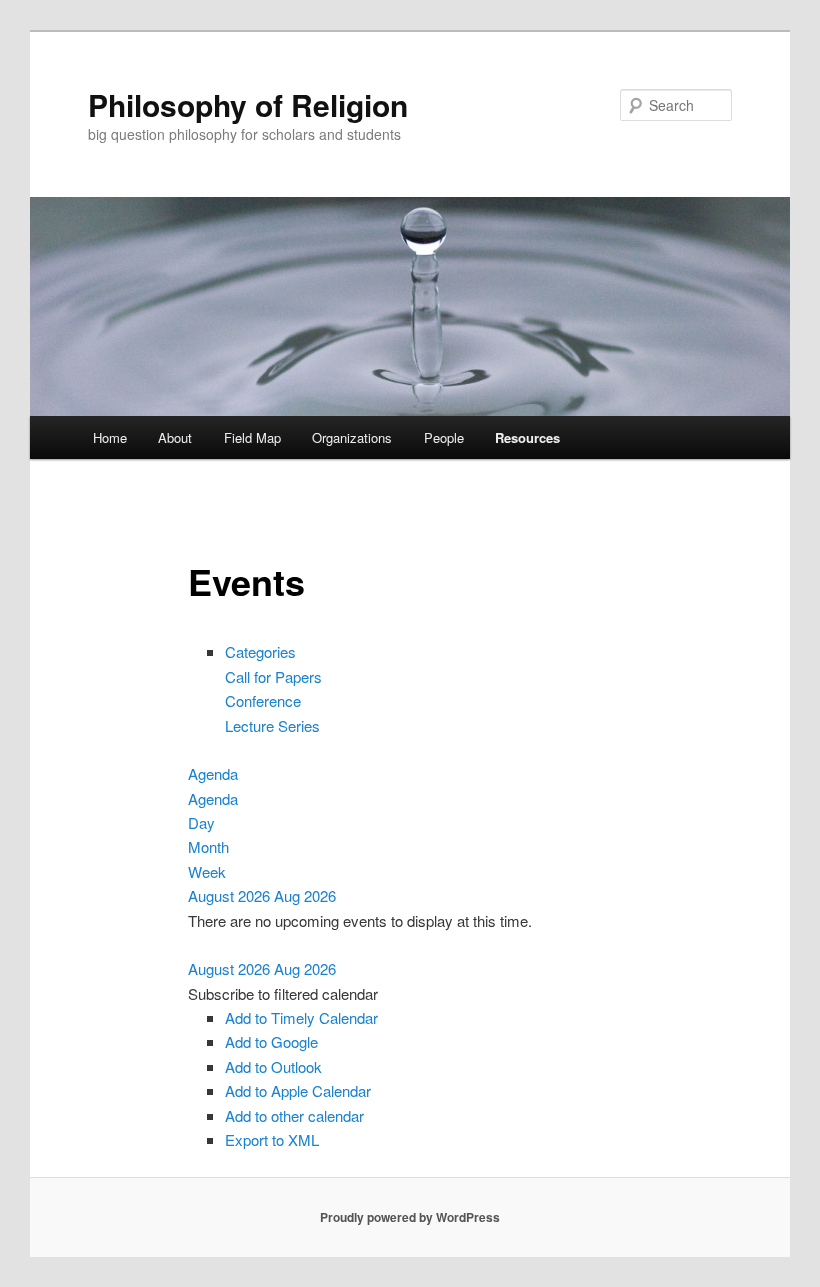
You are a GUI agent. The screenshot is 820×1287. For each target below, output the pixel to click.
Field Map (252, 437)
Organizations (352, 437)
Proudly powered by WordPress (410, 1217)
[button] (283, 993)
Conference (263, 700)
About (175, 437)
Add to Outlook (273, 1066)
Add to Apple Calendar (298, 1090)
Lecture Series (272, 725)
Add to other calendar (294, 1115)
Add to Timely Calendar (301, 1017)
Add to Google (271, 1041)
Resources (527, 437)
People (444, 437)
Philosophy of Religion (248, 104)
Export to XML (272, 1139)
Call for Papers (273, 676)
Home (110, 437)
